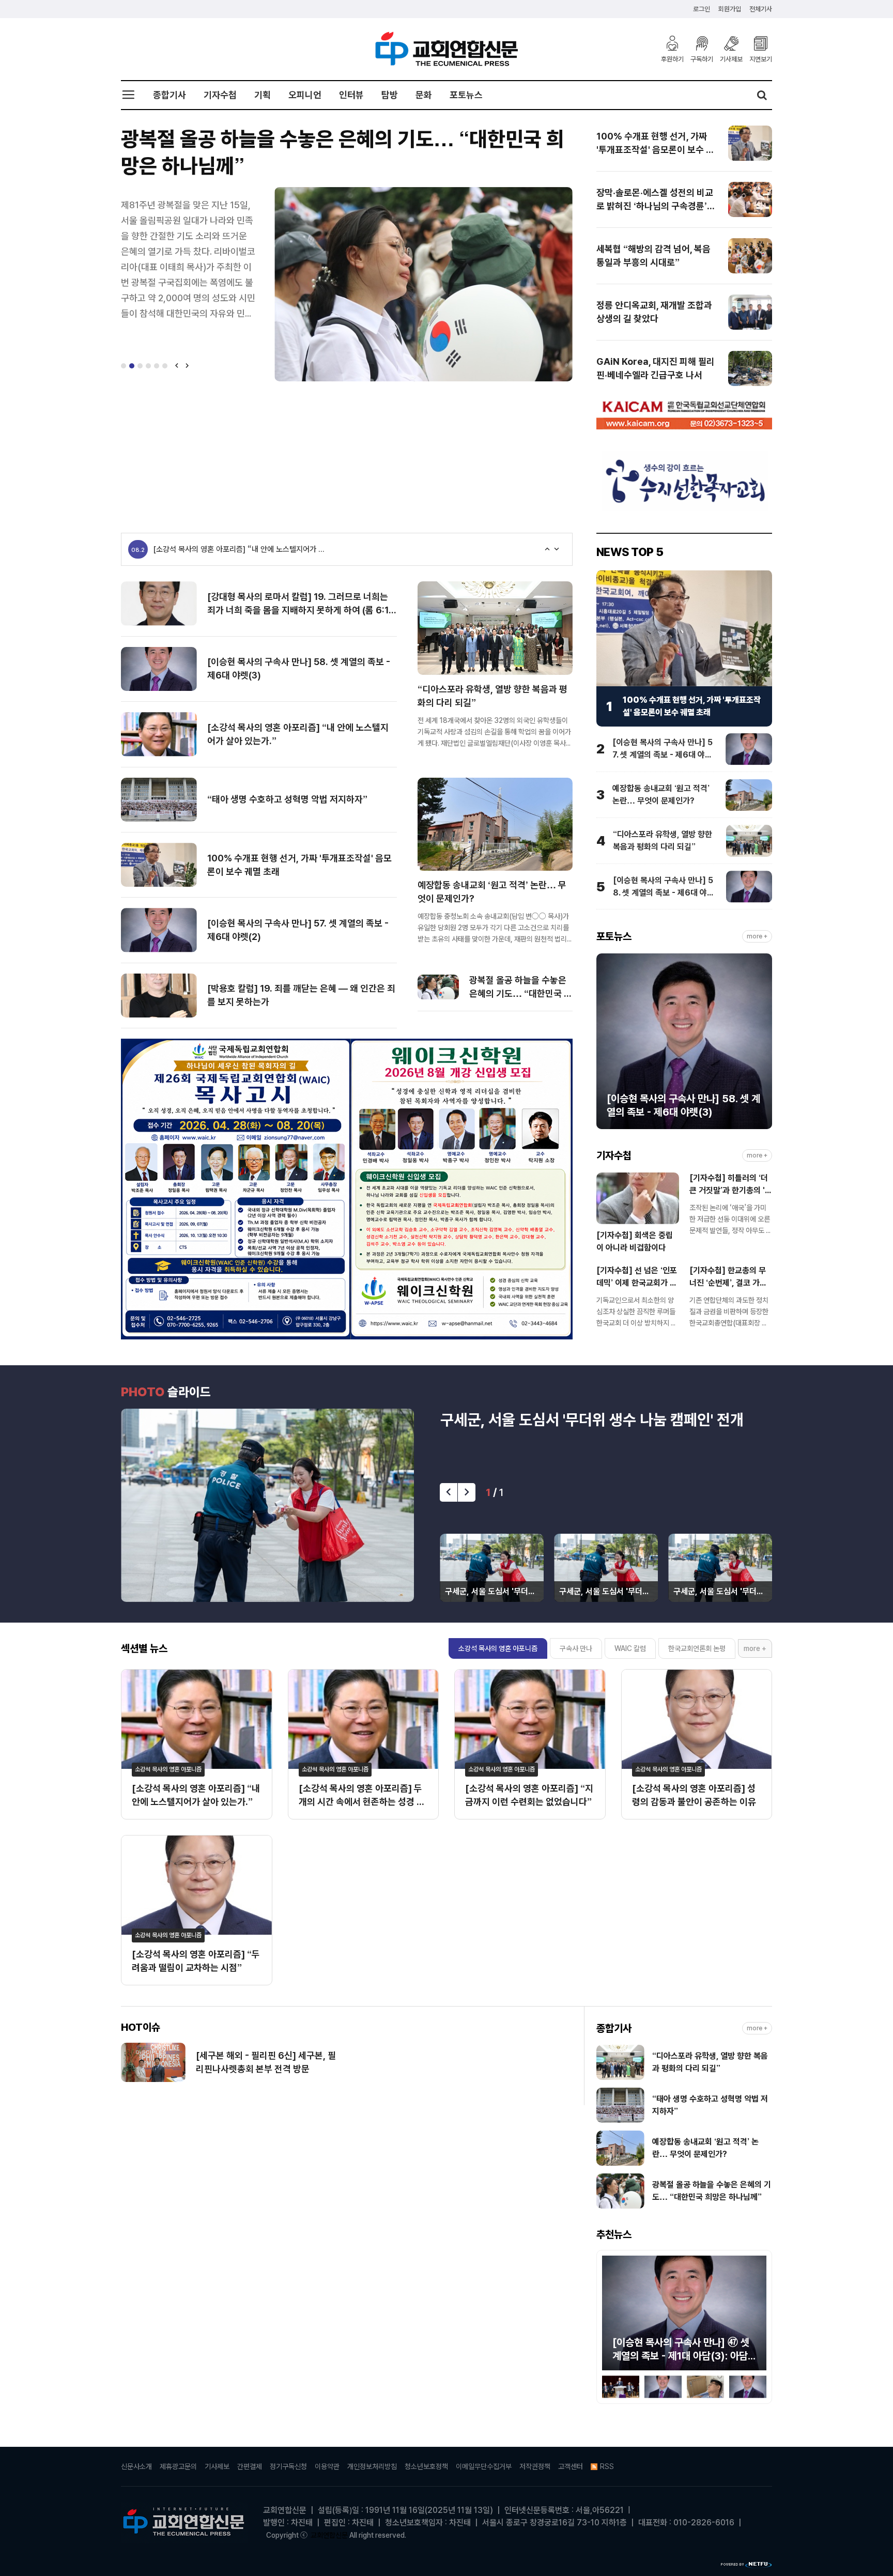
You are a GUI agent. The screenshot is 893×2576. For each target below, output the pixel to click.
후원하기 (672, 59)
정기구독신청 (288, 2466)
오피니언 (305, 95)
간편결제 (250, 2466)
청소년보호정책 (426, 2466)
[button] (124, 366)
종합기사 (170, 95)
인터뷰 (351, 95)
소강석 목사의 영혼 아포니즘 (498, 1648)
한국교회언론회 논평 (697, 1648)
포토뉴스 (466, 95)
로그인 (702, 9)
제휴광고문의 (178, 2466)
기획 (263, 95)
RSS (607, 2466)
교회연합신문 (329, 2535)
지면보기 (761, 59)
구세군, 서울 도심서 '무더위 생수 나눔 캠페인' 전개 (592, 1420)
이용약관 (327, 2466)
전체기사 (761, 9)
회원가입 (730, 9)
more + (757, 937)
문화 (424, 95)
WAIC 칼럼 (630, 1648)
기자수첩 (220, 95)
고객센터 (571, 2466)
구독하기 (702, 59)
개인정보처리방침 (372, 2466)
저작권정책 (535, 2466)
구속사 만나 (576, 1648)
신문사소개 (136, 2466)
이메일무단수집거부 (484, 2466)
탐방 (390, 95)
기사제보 (731, 59)
